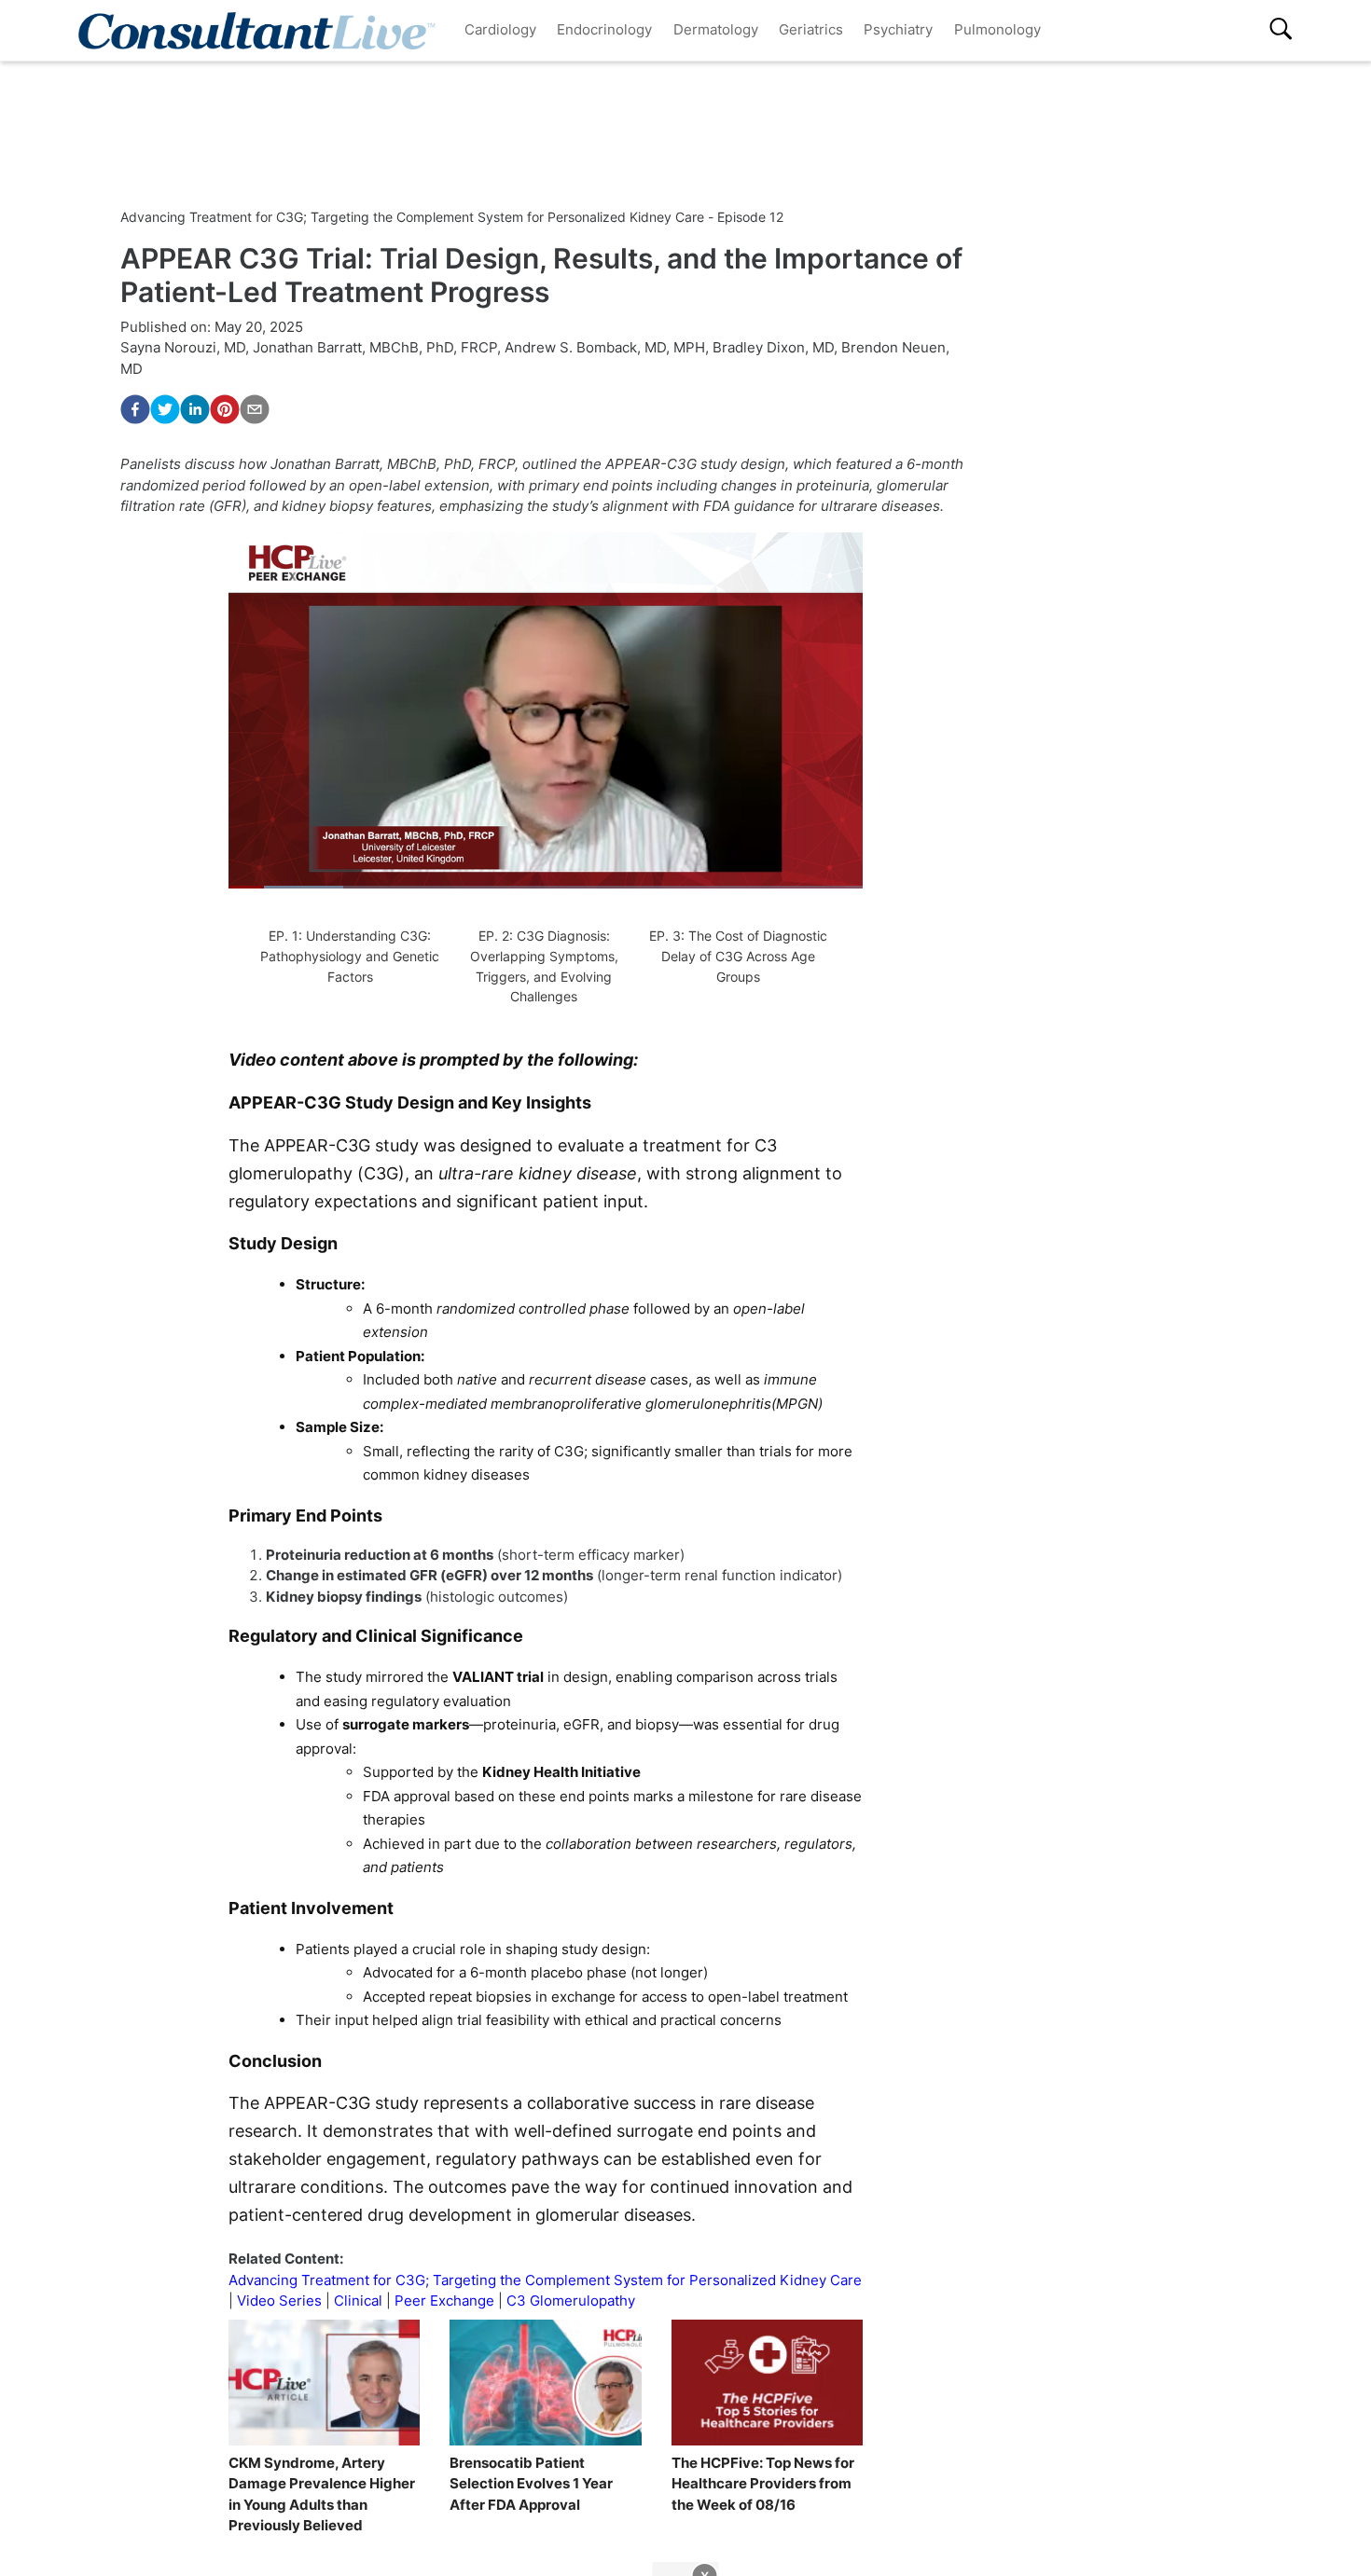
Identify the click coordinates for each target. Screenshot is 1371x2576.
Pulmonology (997, 29)
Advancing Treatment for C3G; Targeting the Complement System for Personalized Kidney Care (545, 2280)
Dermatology (716, 29)
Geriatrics (811, 29)
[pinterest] (225, 409)
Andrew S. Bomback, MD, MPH (605, 347)
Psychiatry (898, 29)
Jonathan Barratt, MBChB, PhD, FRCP (375, 347)
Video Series (279, 2300)
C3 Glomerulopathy (571, 2300)
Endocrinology (604, 29)
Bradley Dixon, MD (773, 347)
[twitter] (165, 409)
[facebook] (135, 409)
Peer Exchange (444, 2300)
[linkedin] (195, 409)
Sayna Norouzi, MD (183, 347)
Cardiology (500, 29)
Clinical (358, 2300)
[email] (255, 409)
